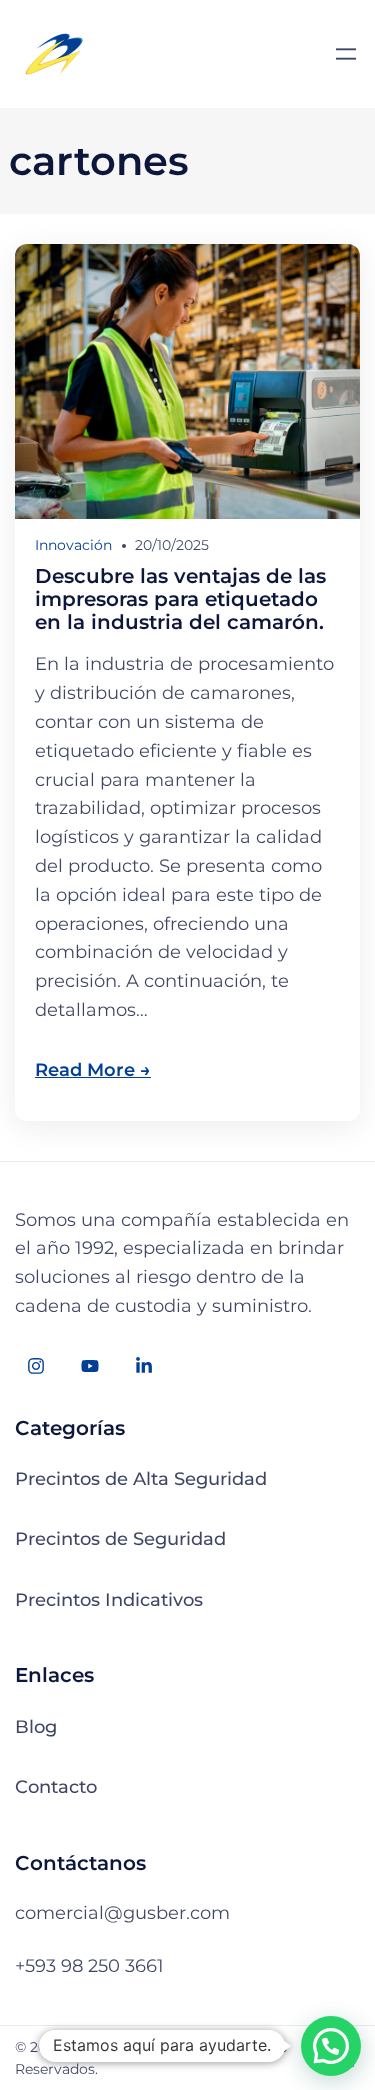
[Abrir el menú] (346, 54)
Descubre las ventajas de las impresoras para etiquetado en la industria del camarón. (180, 599)
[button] (331, 2046)
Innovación (73, 545)
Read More (85, 1070)
